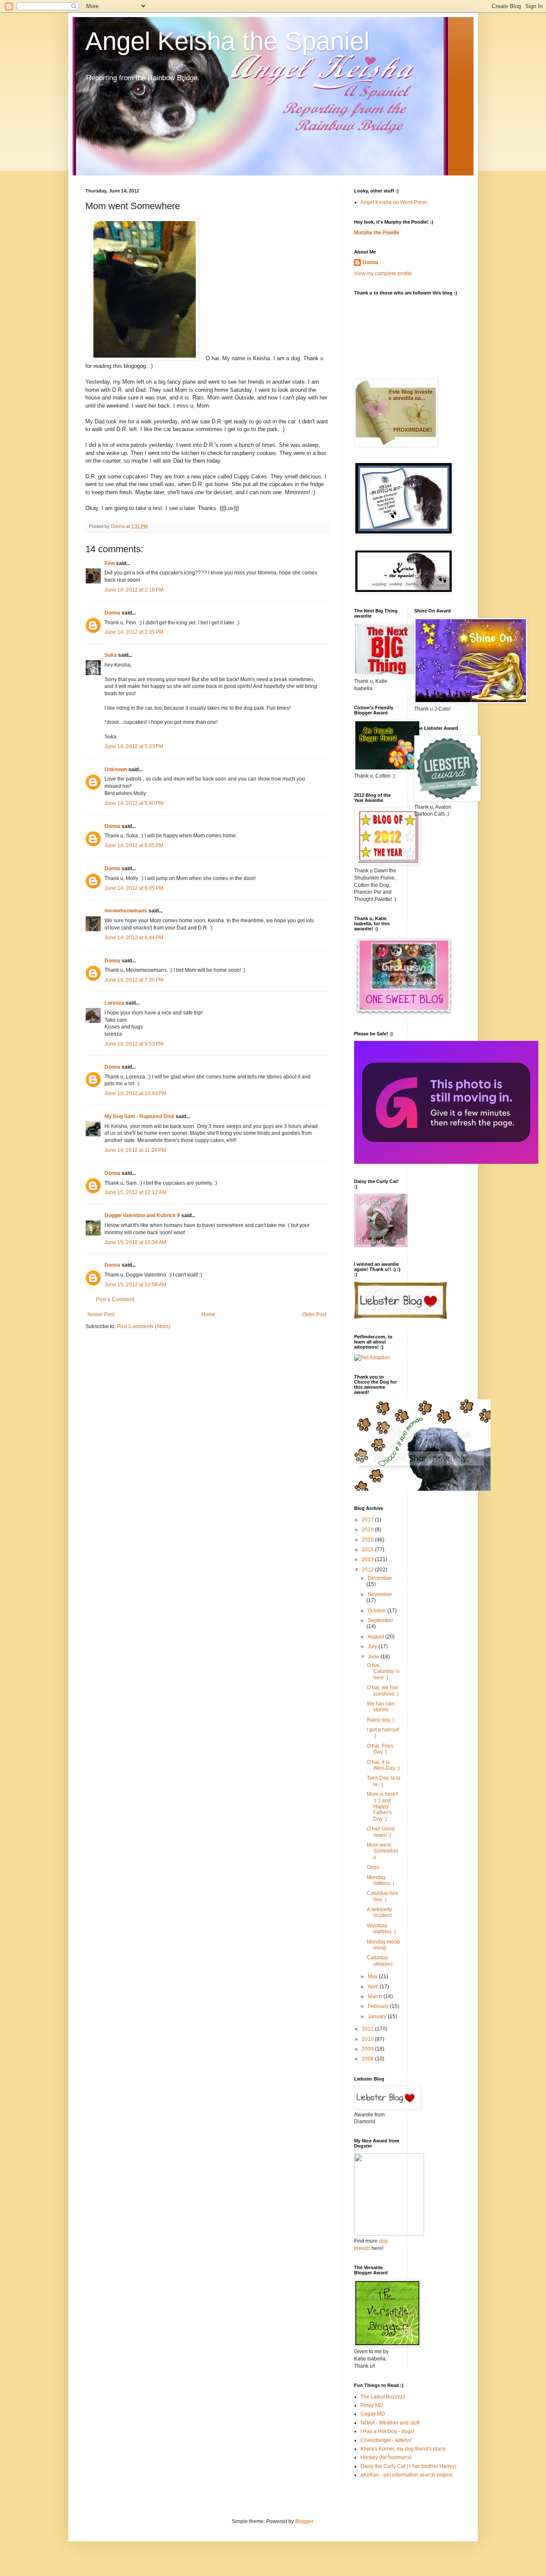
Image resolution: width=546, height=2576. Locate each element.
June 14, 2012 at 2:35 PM (134, 632)
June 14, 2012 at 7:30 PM (134, 980)
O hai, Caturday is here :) (383, 1671)
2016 (368, 1530)
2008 (368, 2059)
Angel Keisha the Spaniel (227, 41)
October (378, 1611)
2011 (368, 2029)
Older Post (314, 1314)
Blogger (304, 2521)
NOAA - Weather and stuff (390, 2423)
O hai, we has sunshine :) (383, 1690)
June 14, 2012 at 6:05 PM (134, 845)
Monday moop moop (383, 1945)
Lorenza (114, 1003)
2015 (368, 1540)
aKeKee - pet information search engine (407, 2475)
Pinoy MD (372, 2405)
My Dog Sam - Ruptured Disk (139, 1116)
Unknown (116, 769)
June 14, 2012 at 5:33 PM (134, 746)
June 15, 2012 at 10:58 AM (135, 1285)
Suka (111, 655)
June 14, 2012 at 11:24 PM (135, 1150)
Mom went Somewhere (383, 1851)
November (380, 1594)
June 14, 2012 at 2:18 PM (134, 590)
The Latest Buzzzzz (383, 2397)
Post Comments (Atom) (144, 1326)
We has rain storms (381, 1707)
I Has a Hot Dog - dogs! (387, 2431)
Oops (373, 1867)
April (374, 1987)
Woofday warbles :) (381, 1929)
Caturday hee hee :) (383, 1896)
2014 (368, 1550)
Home (208, 1314)
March (376, 1996)
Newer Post (101, 1314)
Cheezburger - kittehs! (386, 2440)
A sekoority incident (379, 1912)
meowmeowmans (126, 911)
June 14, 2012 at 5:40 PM (134, 803)
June (374, 1657)
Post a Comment (115, 1300)
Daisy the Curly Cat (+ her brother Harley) (408, 2466)
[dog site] (389, 2234)
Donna (112, 613)
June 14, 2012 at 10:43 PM (135, 1093)
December (380, 1578)
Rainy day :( (381, 1720)
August (376, 1637)
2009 (368, 2049)
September (380, 1620)
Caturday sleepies (380, 1961)
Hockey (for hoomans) (386, 2457)
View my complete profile (383, 274)
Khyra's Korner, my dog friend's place (403, 2449)
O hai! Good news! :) (381, 1832)
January (378, 2017)
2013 (368, 1559)
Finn (110, 563)
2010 (368, 2039)
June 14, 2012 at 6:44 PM (134, 938)
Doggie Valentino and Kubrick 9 (142, 1215)
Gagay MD (373, 2414)
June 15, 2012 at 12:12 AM (135, 1192)
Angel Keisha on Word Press (394, 202)
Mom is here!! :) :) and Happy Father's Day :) (382, 1807)
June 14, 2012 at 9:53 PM (134, 1044)
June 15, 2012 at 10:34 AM (135, 1242)
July (373, 1646)
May (373, 1976)
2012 (368, 1570)
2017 (368, 1520)
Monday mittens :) (380, 1880)
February (379, 2006)
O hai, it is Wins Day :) (383, 1765)
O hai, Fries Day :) (380, 1749)
